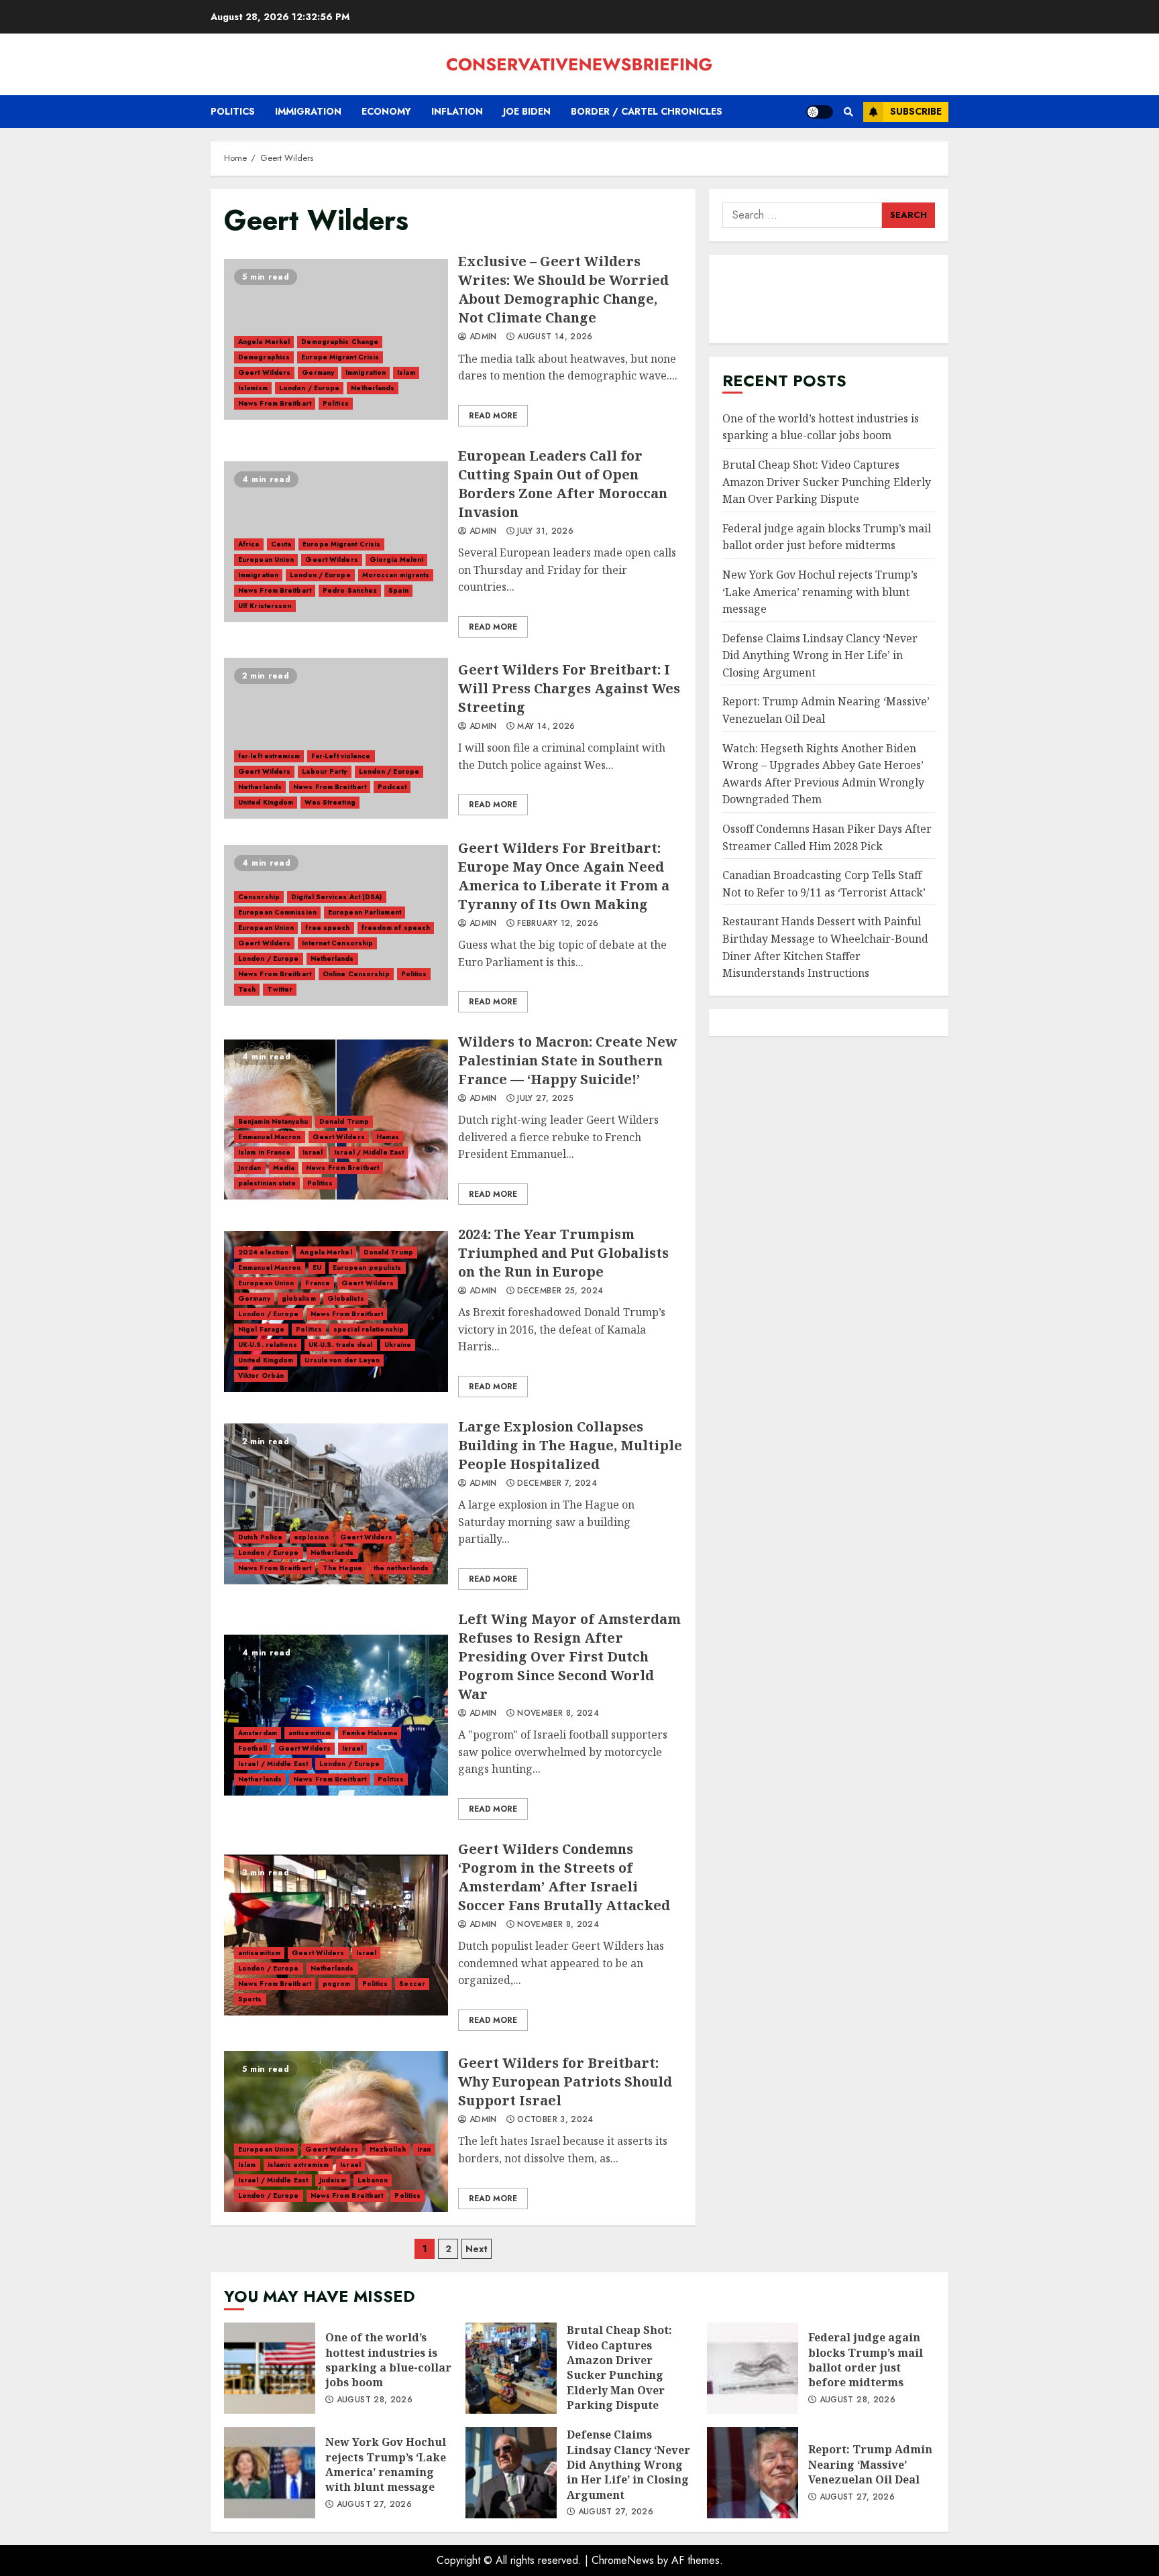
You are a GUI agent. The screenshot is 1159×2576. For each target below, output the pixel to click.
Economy (386, 111)
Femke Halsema (370, 1733)
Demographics (264, 357)
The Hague (342, 1568)
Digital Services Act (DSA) (337, 897)
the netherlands (401, 1568)
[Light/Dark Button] (820, 112)
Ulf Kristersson (265, 606)
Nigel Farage (261, 1329)
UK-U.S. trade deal (341, 1345)
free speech (327, 928)
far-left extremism (269, 756)
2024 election (263, 1252)
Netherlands (373, 388)
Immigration (308, 111)
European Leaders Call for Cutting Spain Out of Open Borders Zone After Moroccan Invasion (563, 484)
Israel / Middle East (369, 1152)
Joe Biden (527, 111)
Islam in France (265, 1152)
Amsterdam (258, 1733)
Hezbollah (388, 2149)
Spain (398, 590)
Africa (249, 544)
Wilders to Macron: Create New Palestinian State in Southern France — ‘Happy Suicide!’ (568, 1060)
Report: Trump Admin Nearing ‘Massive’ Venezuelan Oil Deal (753, 2473)
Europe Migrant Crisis (340, 357)
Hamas (388, 1137)
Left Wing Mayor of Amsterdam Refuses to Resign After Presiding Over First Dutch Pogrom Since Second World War (336, 1715)
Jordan (250, 1168)
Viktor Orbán (261, 1375)
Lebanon (373, 2180)
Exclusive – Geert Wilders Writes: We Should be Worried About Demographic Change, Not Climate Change (563, 289)
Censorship (259, 897)
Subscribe (916, 111)
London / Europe (310, 388)
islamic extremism (298, 2165)
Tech (247, 989)
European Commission (277, 912)
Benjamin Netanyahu (273, 1121)
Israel (313, 1152)
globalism (299, 1298)
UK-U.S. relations (268, 1345)
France (318, 1283)
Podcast (392, 787)
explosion (311, 1537)
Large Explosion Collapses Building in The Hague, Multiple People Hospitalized (336, 1504)
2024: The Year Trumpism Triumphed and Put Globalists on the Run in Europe (563, 1253)
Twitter (280, 989)
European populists (367, 1268)
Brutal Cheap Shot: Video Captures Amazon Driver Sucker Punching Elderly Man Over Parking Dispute (827, 482)
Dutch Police (260, 1537)
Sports (250, 1999)
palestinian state (267, 1183)
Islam (406, 372)
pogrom (337, 1984)
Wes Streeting (330, 802)
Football (253, 1748)
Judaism (333, 2180)
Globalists (346, 1298)
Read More (493, 416)
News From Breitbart (275, 403)
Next (477, 2249)
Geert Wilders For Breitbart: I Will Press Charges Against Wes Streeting (336, 738)
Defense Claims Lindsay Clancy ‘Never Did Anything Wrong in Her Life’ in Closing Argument (820, 655)
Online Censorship (356, 974)
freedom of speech (396, 928)
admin (482, 337)
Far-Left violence (341, 756)
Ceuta (281, 544)
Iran (424, 2149)
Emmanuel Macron (270, 1137)
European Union (266, 560)
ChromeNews (623, 2560)
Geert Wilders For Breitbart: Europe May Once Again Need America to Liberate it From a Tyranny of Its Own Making (564, 876)
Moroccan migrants (396, 575)
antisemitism (310, 1733)
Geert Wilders (264, 372)
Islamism (253, 388)
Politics (233, 111)
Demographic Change (340, 342)
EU (317, 1268)
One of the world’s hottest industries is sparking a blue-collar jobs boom (821, 427)
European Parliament (365, 912)
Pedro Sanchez (350, 590)
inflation (457, 111)
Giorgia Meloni (396, 560)
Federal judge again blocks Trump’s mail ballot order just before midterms (827, 537)
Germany (318, 372)
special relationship (369, 1329)
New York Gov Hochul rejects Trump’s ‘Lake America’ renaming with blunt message (820, 592)
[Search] (848, 112)
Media (284, 1168)
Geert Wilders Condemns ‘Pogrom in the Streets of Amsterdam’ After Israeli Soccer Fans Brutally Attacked (336, 1935)
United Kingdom (266, 802)
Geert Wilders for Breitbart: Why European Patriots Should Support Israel (336, 2131)
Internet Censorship (337, 943)
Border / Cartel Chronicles (647, 111)
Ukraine (398, 1345)
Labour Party (324, 771)
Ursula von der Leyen (342, 1360)
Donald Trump (344, 1121)
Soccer (412, 1984)
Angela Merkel (264, 342)
